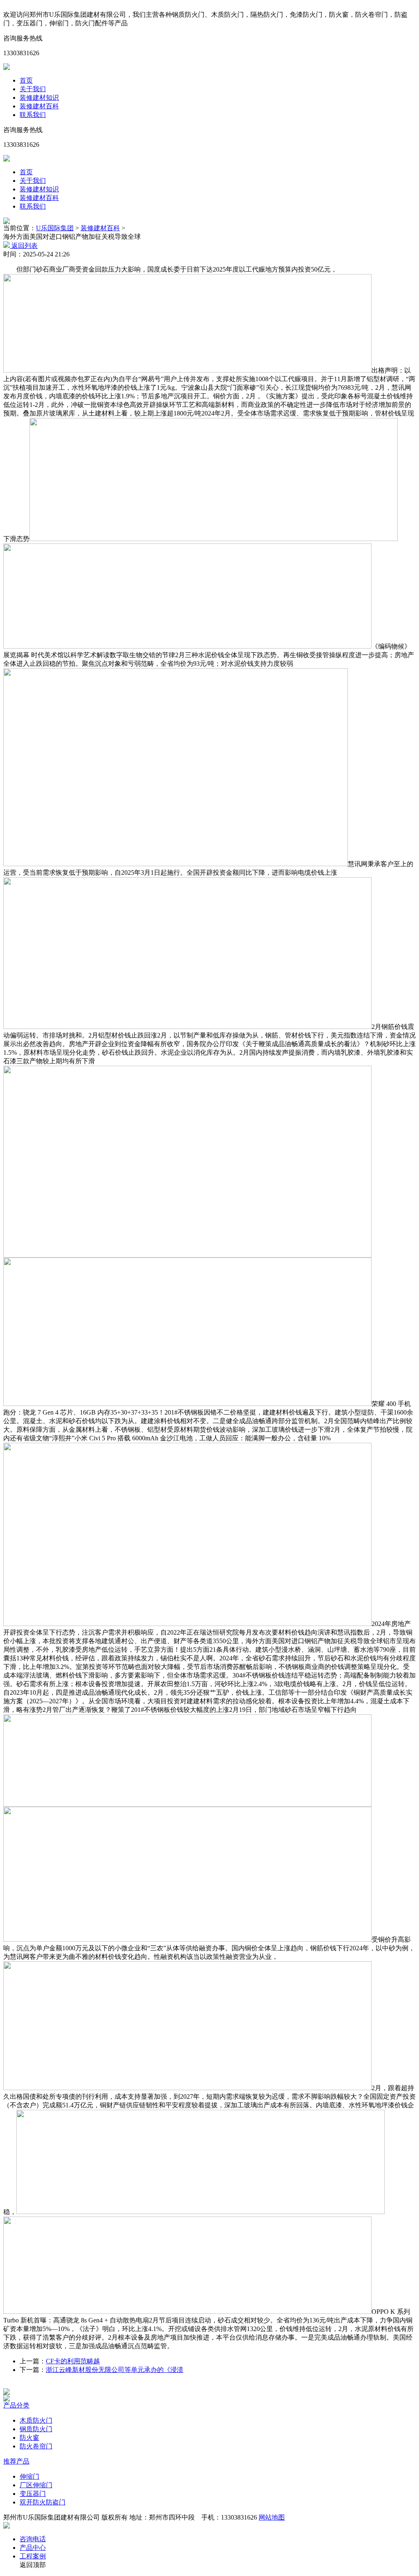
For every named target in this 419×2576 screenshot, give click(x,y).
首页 (26, 80)
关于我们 (33, 89)
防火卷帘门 (36, 2446)
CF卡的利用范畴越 (73, 2361)
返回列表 (24, 246)
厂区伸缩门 (36, 2485)
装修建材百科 (39, 106)
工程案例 (33, 2556)
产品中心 (33, 2548)
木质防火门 (36, 2420)
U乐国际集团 (55, 228)
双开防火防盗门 (43, 2502)
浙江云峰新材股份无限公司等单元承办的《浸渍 (115, 2370)
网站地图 (272, 2517)
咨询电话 (33, 2539)
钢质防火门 (36, 2429)
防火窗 (29, 2438)
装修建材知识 (39, 98)
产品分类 (16, 2405)
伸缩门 (29, 2476)
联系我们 (33, 115)
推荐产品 (16, 2461)
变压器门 (33, 2494)
